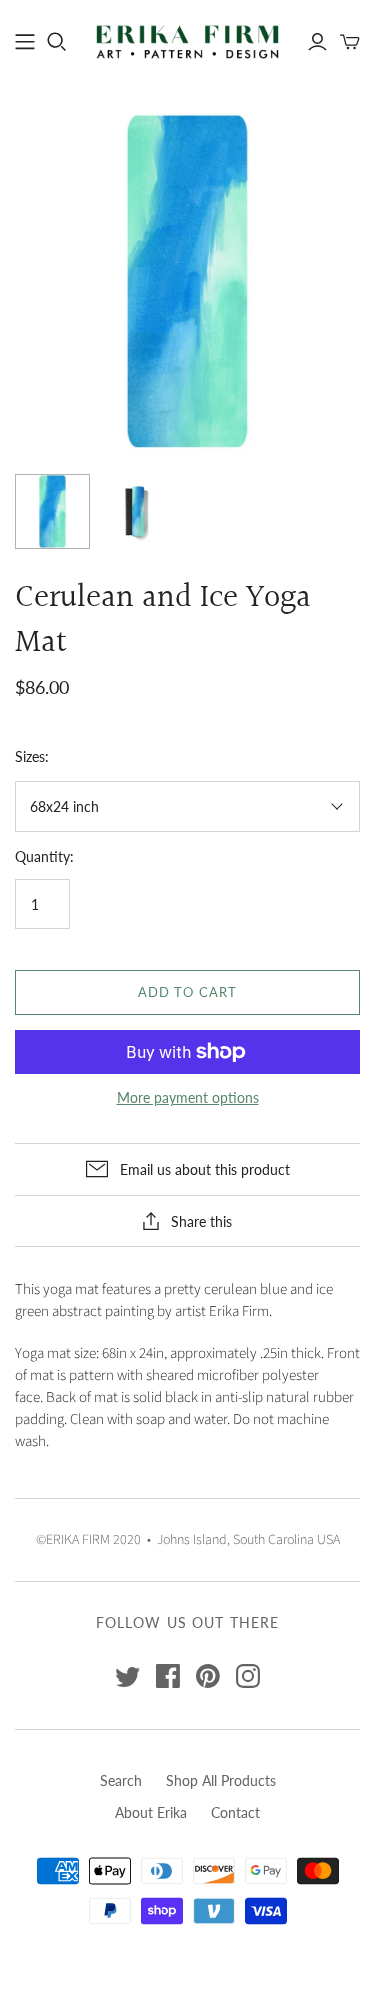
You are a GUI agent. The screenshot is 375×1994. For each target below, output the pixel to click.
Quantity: (44, 856)
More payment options (188, 1097)
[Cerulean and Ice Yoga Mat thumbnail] (52, 511)
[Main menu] (25, 42)
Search (121, 1780)
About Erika (151, 1812)
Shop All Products (221, 1780)
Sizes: (32, 756)
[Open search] (57, 42)
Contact (235, 1812)
